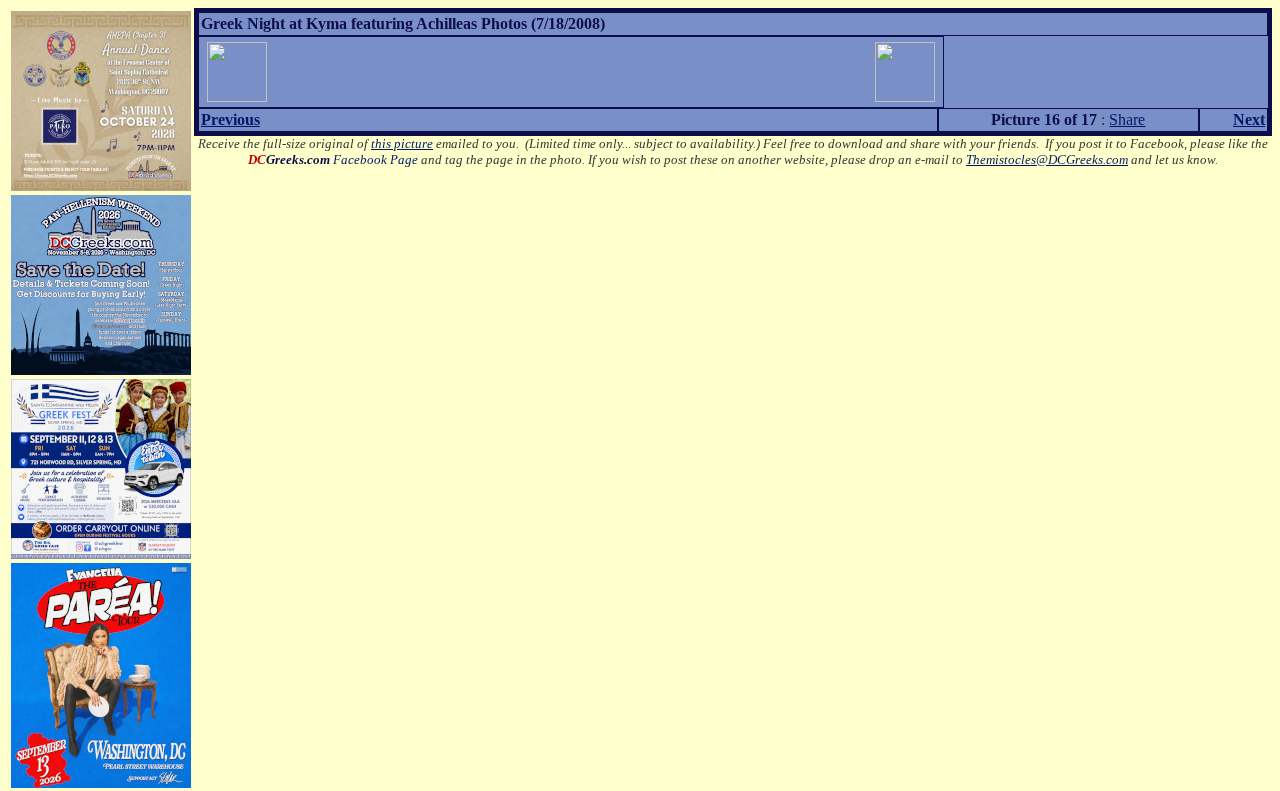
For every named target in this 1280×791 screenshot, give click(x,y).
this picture (402, 143)
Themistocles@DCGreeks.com (1047, 159)
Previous (230, 119)
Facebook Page (333, 159)
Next (1249, 119)
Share (1127, 119)
